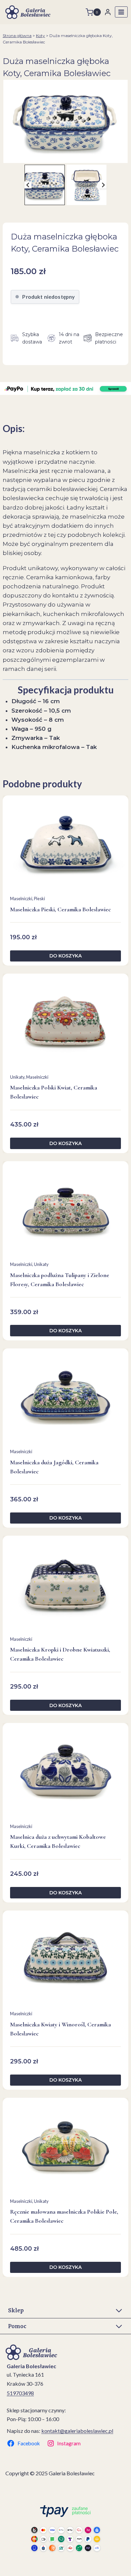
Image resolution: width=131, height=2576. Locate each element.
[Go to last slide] (28, 185)
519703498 (20, 2393)
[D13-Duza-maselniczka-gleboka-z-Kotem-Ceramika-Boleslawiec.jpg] (65, 121)
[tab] (63, 156)
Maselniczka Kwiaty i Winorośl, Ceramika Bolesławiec (60, 2029)
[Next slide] (103, 185)
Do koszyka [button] (65, 956)
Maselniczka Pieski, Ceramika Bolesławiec (60, 909)
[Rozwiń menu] (121, 12)
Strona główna (17, 36)
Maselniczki (21, 899)
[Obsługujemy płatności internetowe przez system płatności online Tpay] (65, 2528)
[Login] (108, 12)
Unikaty (17, 1077)
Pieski (39, 899)
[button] (45, 185)
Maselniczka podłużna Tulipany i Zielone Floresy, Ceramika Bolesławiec (60, 1280)
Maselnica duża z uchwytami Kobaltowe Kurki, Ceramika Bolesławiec (58, 1841)
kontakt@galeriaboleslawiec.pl (77, 2431)
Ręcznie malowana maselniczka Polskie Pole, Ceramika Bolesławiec (64, 2216)
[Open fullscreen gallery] (124, 156)
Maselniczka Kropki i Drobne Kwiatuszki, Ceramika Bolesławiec (60, 1654)
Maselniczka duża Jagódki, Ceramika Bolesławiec (54, 1467)
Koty (40, 36)
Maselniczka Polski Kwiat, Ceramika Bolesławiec (54, 1092)
